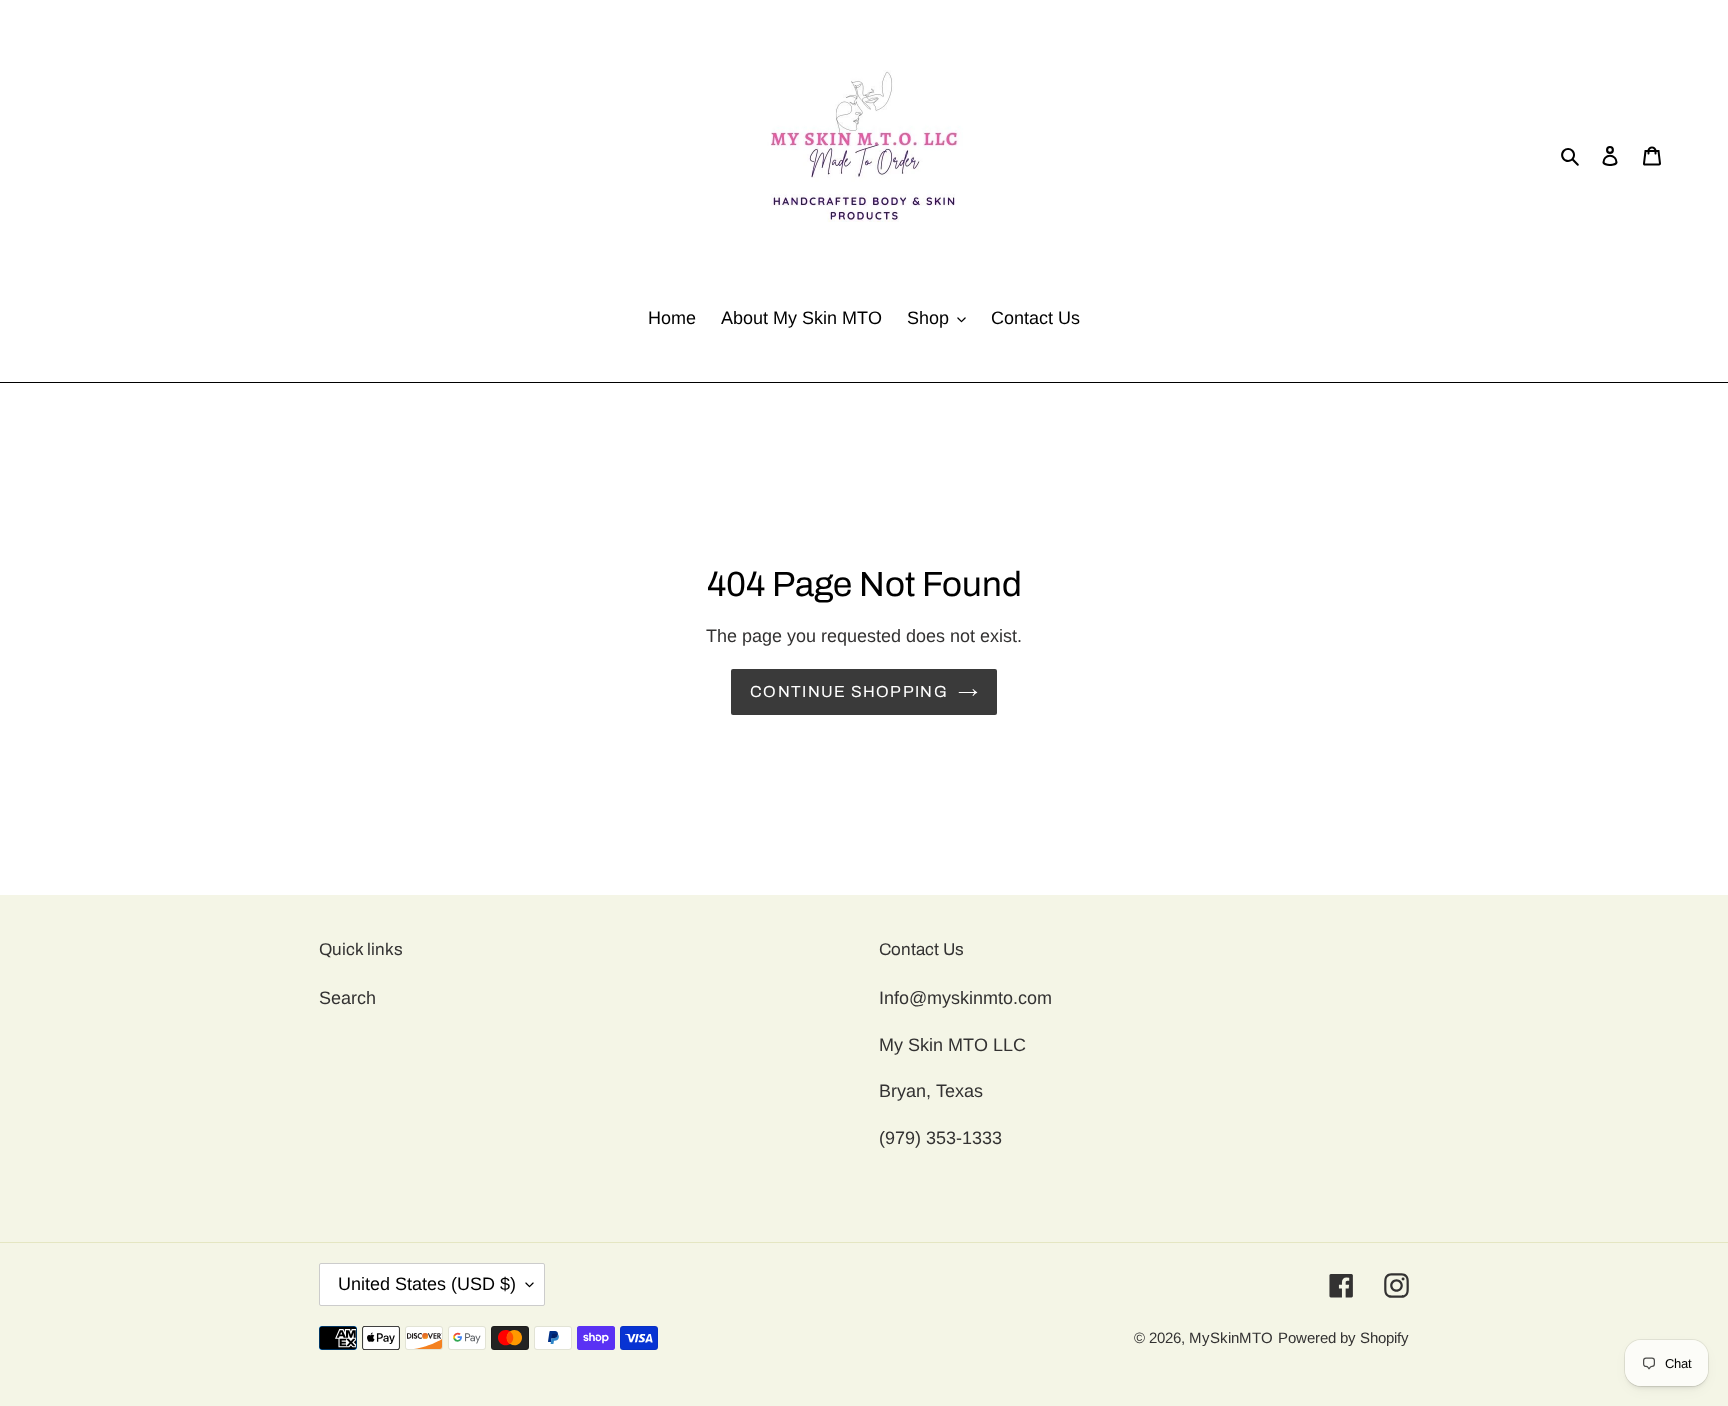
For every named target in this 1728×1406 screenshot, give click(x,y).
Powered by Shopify (1343, 1337)
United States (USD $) (427, 1284)
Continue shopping (849, 691)
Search (347, 998)
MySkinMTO (1231, 1337)
